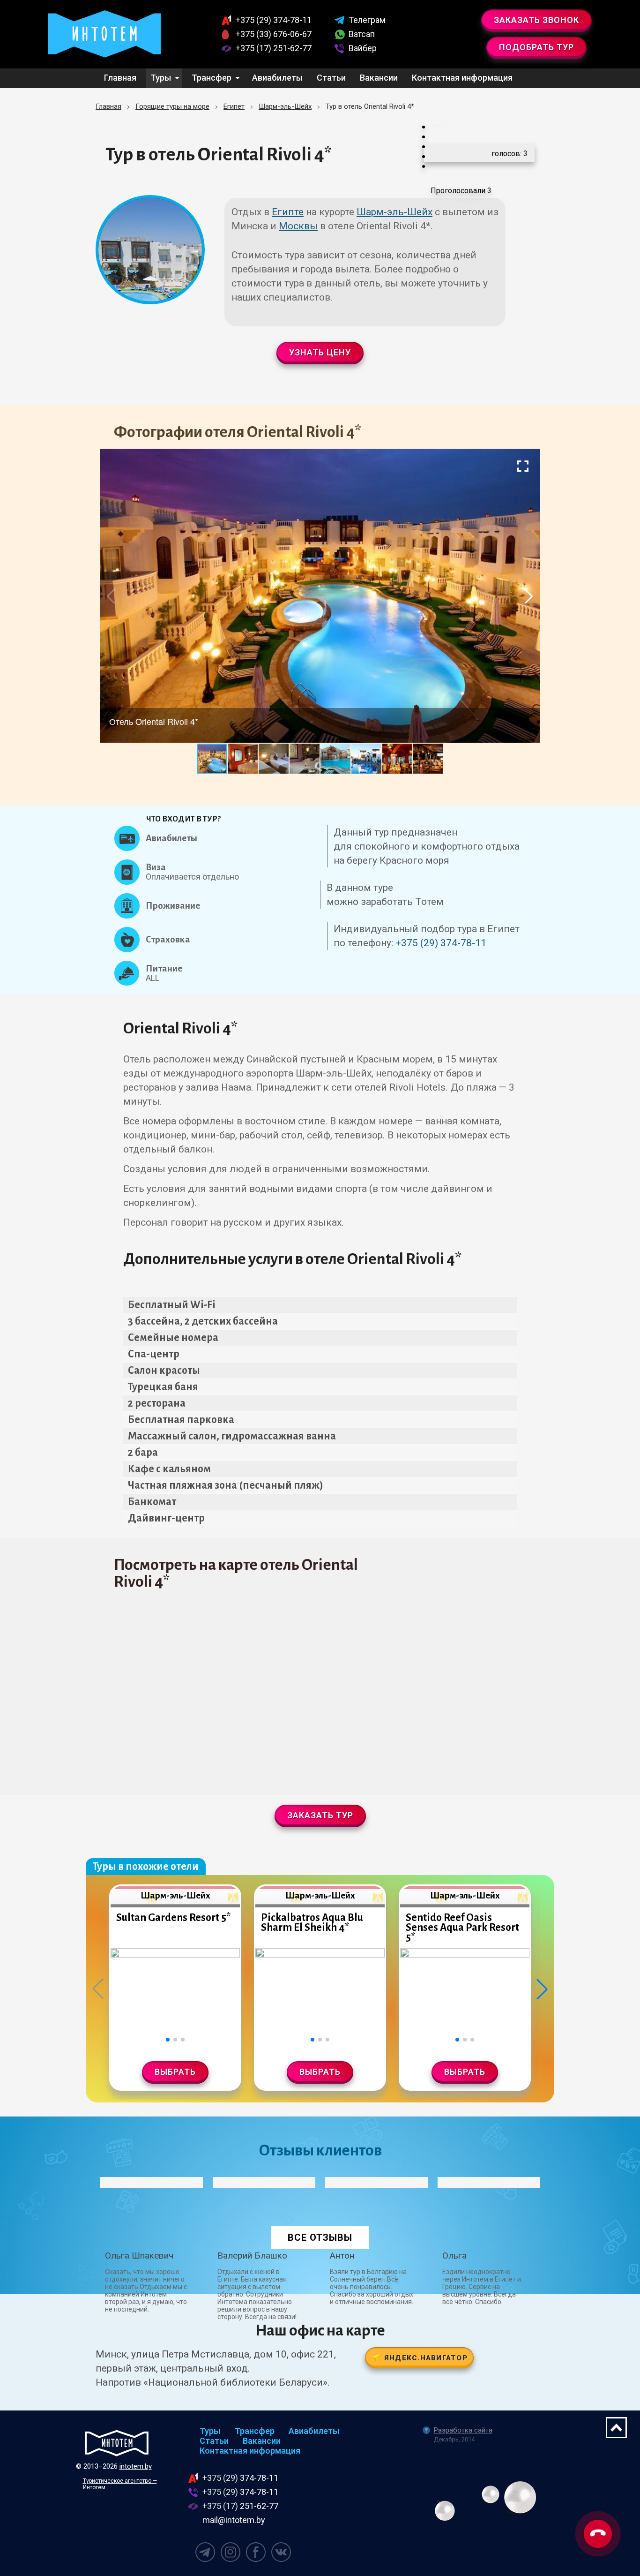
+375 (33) (274, 34)
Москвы (298, 226)
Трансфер (212, 78)
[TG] (205, 2552)
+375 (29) (274, 20)
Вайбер (363, 48)
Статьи (331, 78)
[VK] (281, 2552)
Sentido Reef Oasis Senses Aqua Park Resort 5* (462, 1928)
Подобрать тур (536, 47)
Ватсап (362, 34)
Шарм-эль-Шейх (394, 212)
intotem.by (136, 2466)
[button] (523, 466)
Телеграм (367, 20)
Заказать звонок (536, 20)
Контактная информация (462, 78)
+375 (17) (274, 48)
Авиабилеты (277, 78)
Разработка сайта (463, 2430)
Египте (288, 212)
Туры (161, 78)
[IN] (231, 2552)
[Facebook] (256, 2552)
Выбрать (175, 2072)
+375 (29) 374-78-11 (441, 943)
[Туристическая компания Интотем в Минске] (117, 2443)
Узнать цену (320, 352)
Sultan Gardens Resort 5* (173, 1918)
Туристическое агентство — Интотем (120, 2484)
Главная (120, 78)
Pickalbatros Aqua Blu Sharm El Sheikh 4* (312, 1923)
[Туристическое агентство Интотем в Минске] (104, 34)
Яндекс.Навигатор (426, 2358)
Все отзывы (320, 2237)
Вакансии (379, 78)
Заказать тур (320, 1815)
